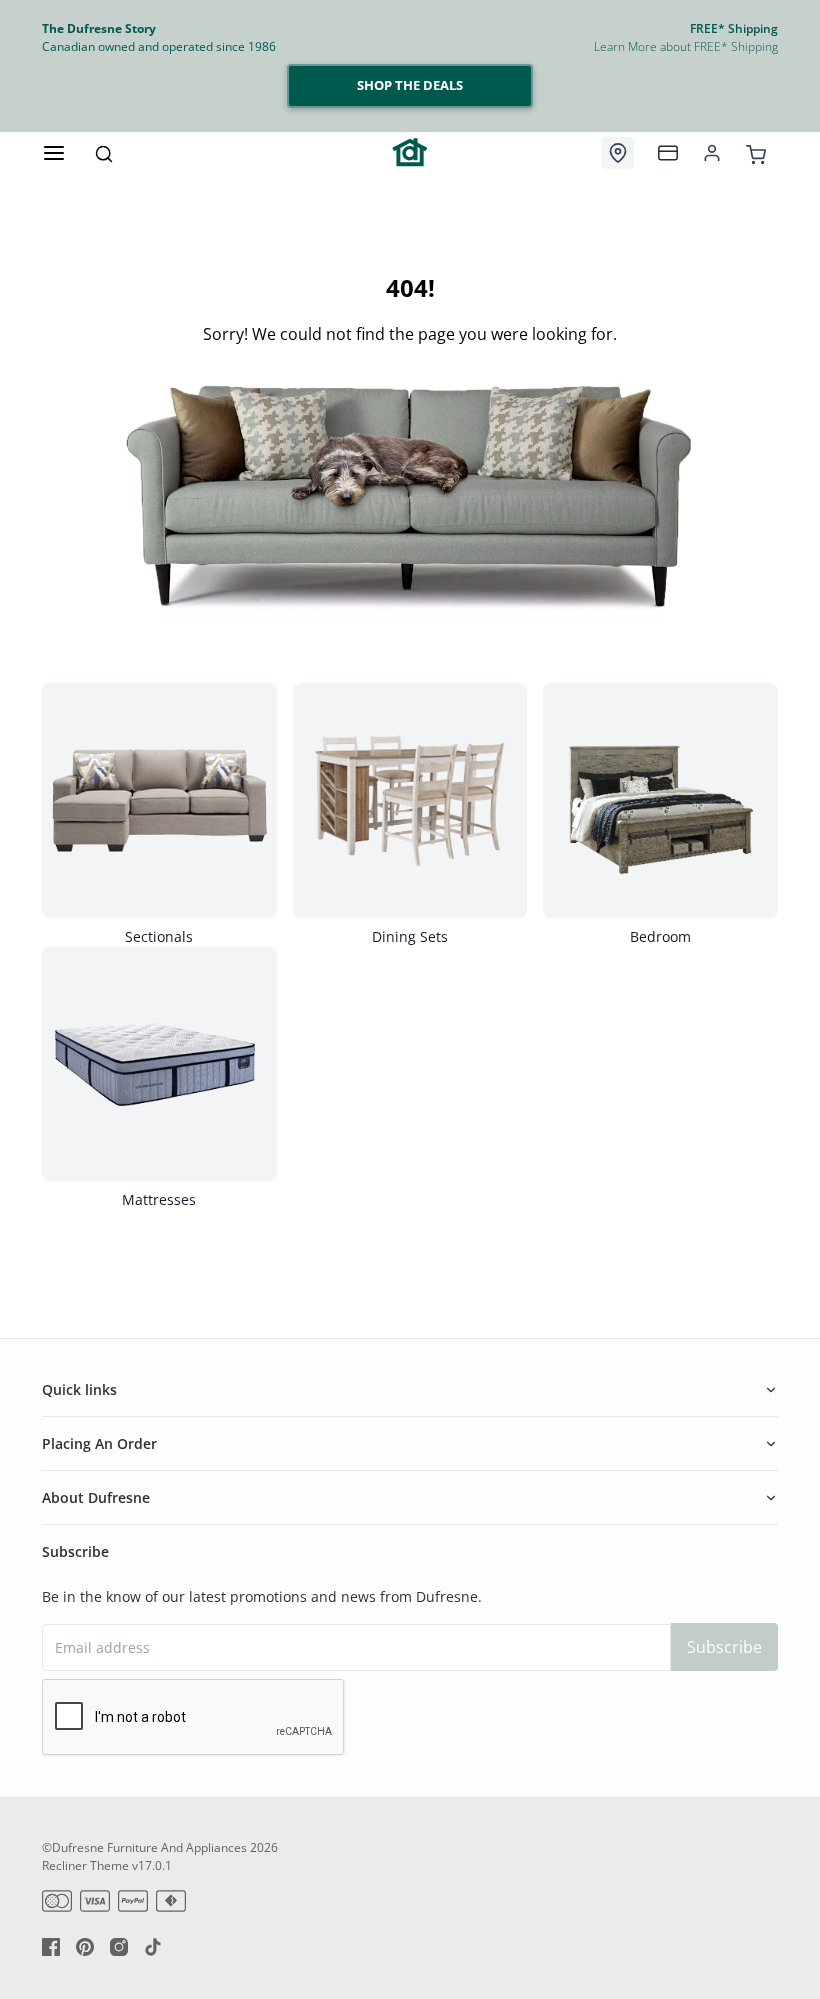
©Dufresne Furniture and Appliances (144, 1847)
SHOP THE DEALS (410, 85)
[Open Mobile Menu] (54, 153)
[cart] (756, 152)
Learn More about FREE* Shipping (686, 46)
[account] (712, 153)
